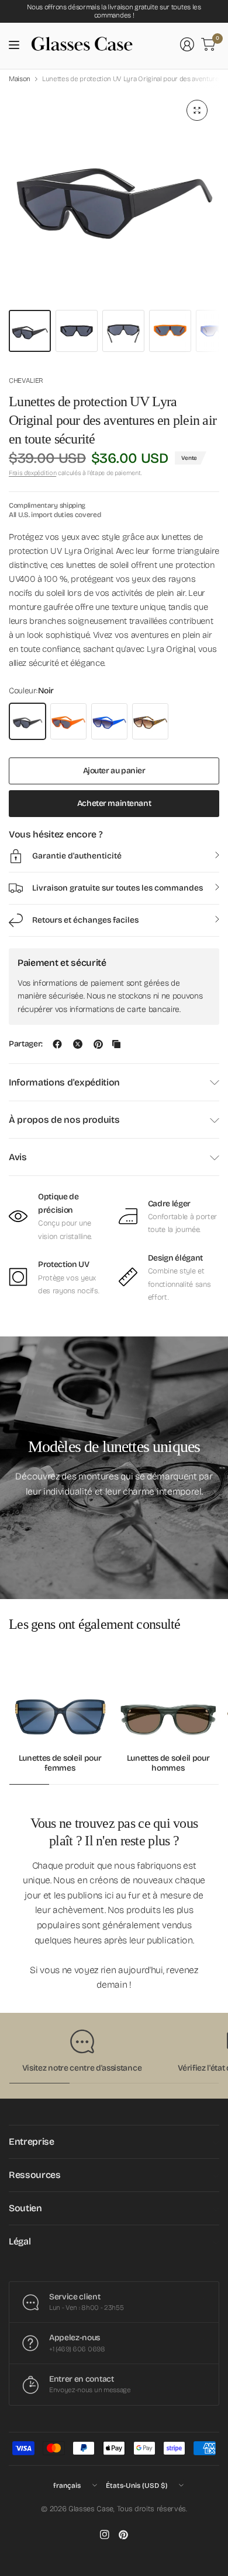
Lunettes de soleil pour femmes (60, 1763)
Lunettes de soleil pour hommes (168, 1763)
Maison (20, 79)
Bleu (109, 721)
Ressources (35, 2175)
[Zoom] (197, 110)
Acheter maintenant (114, 803)
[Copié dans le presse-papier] (116, 1044)
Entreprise (32, 2142)
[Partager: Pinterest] (98, 1044)
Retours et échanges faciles (85, 920)
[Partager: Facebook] (57, 1044)
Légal (20, 2241)
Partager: (26, 1044)
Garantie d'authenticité (77, 856)
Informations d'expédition (64, 1082)
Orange (68, 721)
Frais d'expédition (32, 473)
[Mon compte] (187, 44)
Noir (27, 721)
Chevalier (26, 381)
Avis (18, 1157)
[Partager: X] (78, 1044)
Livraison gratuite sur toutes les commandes (118, 888)
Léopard (150, 721)
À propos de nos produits (64, 1120)
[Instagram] (105, 2535)
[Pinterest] (123, 2535)
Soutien (25, 2208)
